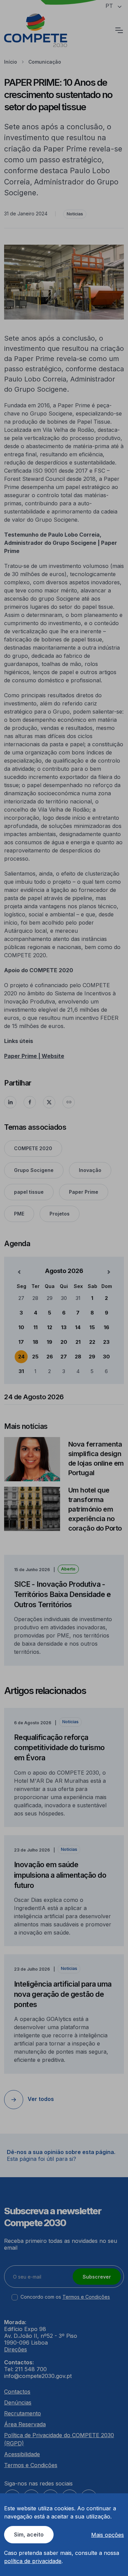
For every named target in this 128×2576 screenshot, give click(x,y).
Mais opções (108, 2535)
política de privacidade (33, 2561)
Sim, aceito (29, 2534)
